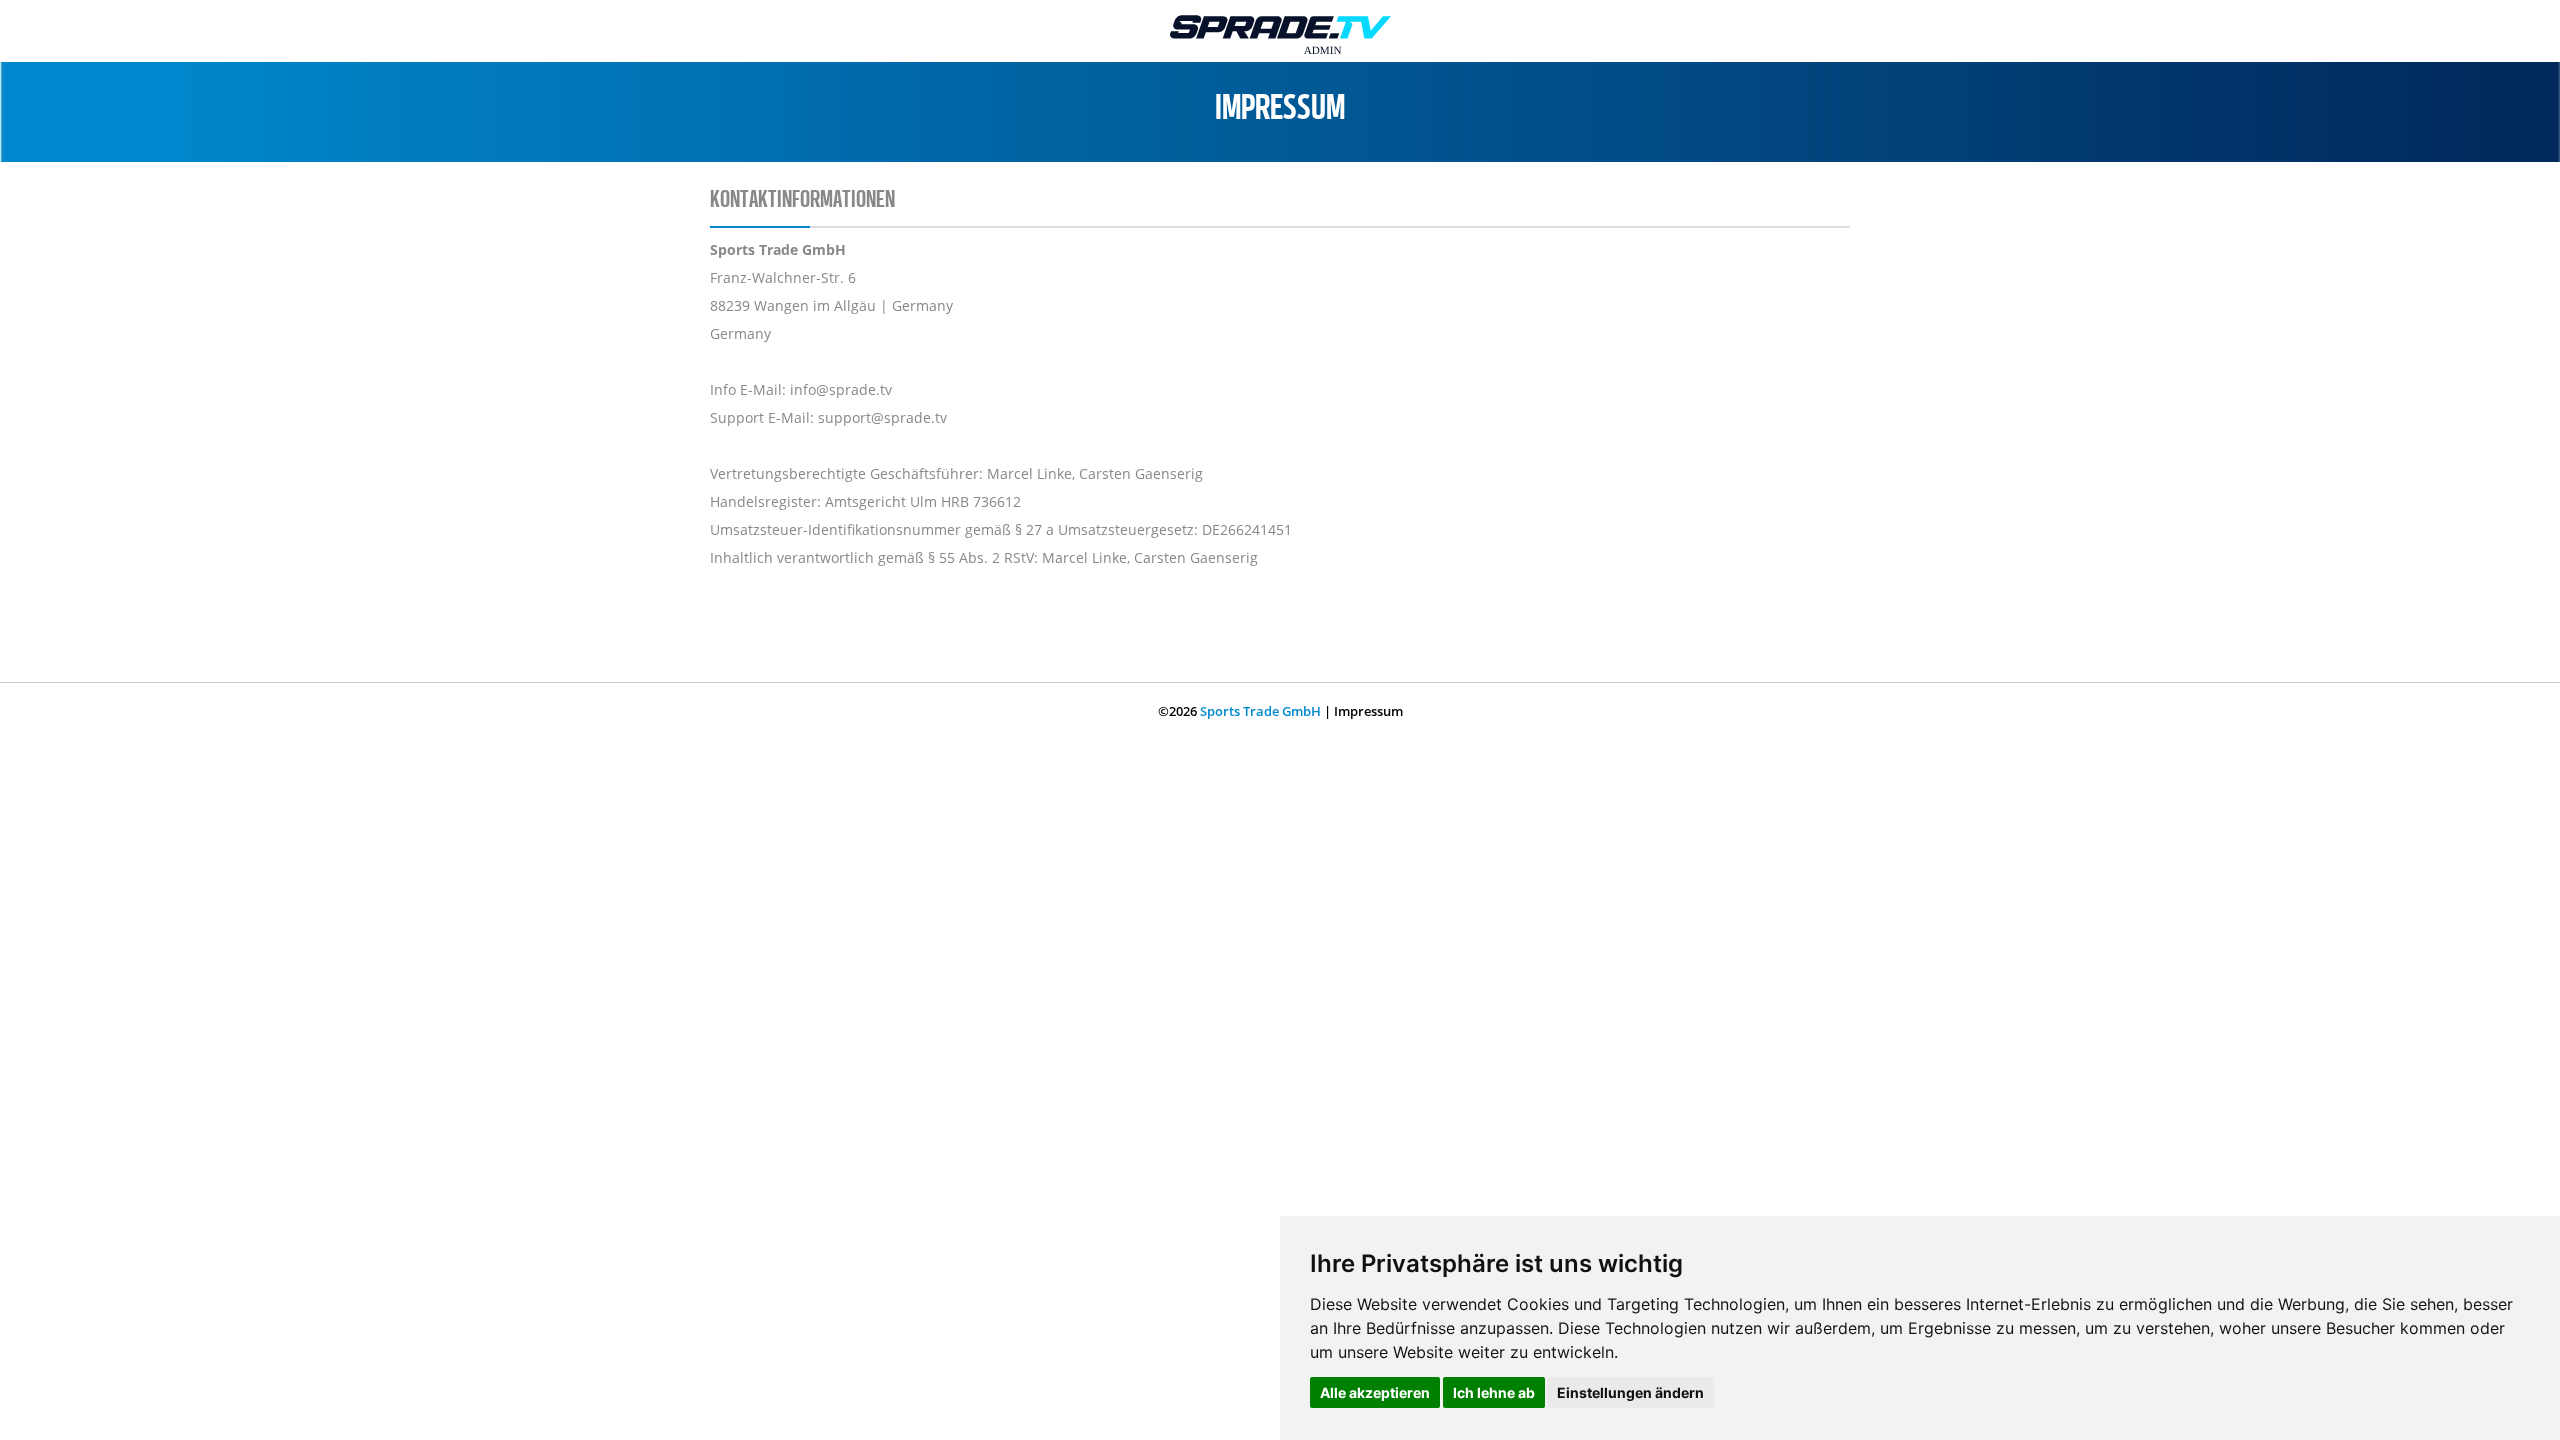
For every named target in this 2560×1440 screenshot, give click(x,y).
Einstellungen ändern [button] (1630, 1392)
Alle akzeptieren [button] (1375, 1392)
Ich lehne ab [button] (1494, 1392)
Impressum (1368, 711)
